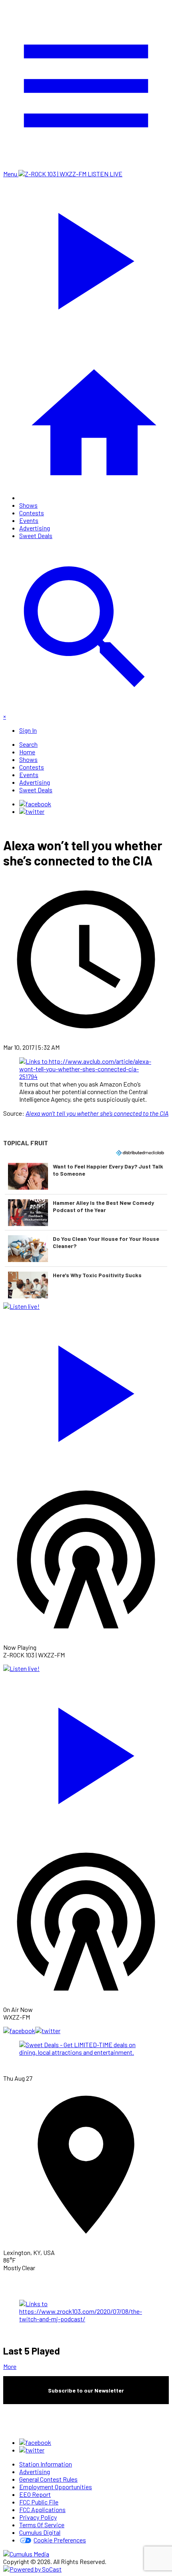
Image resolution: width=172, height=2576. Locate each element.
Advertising (35, 528)
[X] (32, 811)
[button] (86, 1176)
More (10, 2366)
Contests (32, 513)
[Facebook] (35, 804)
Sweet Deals (36, 535)
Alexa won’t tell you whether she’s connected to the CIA (97, 1113)
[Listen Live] (86, 1390)
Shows (28, 505)
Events (29, 520)
